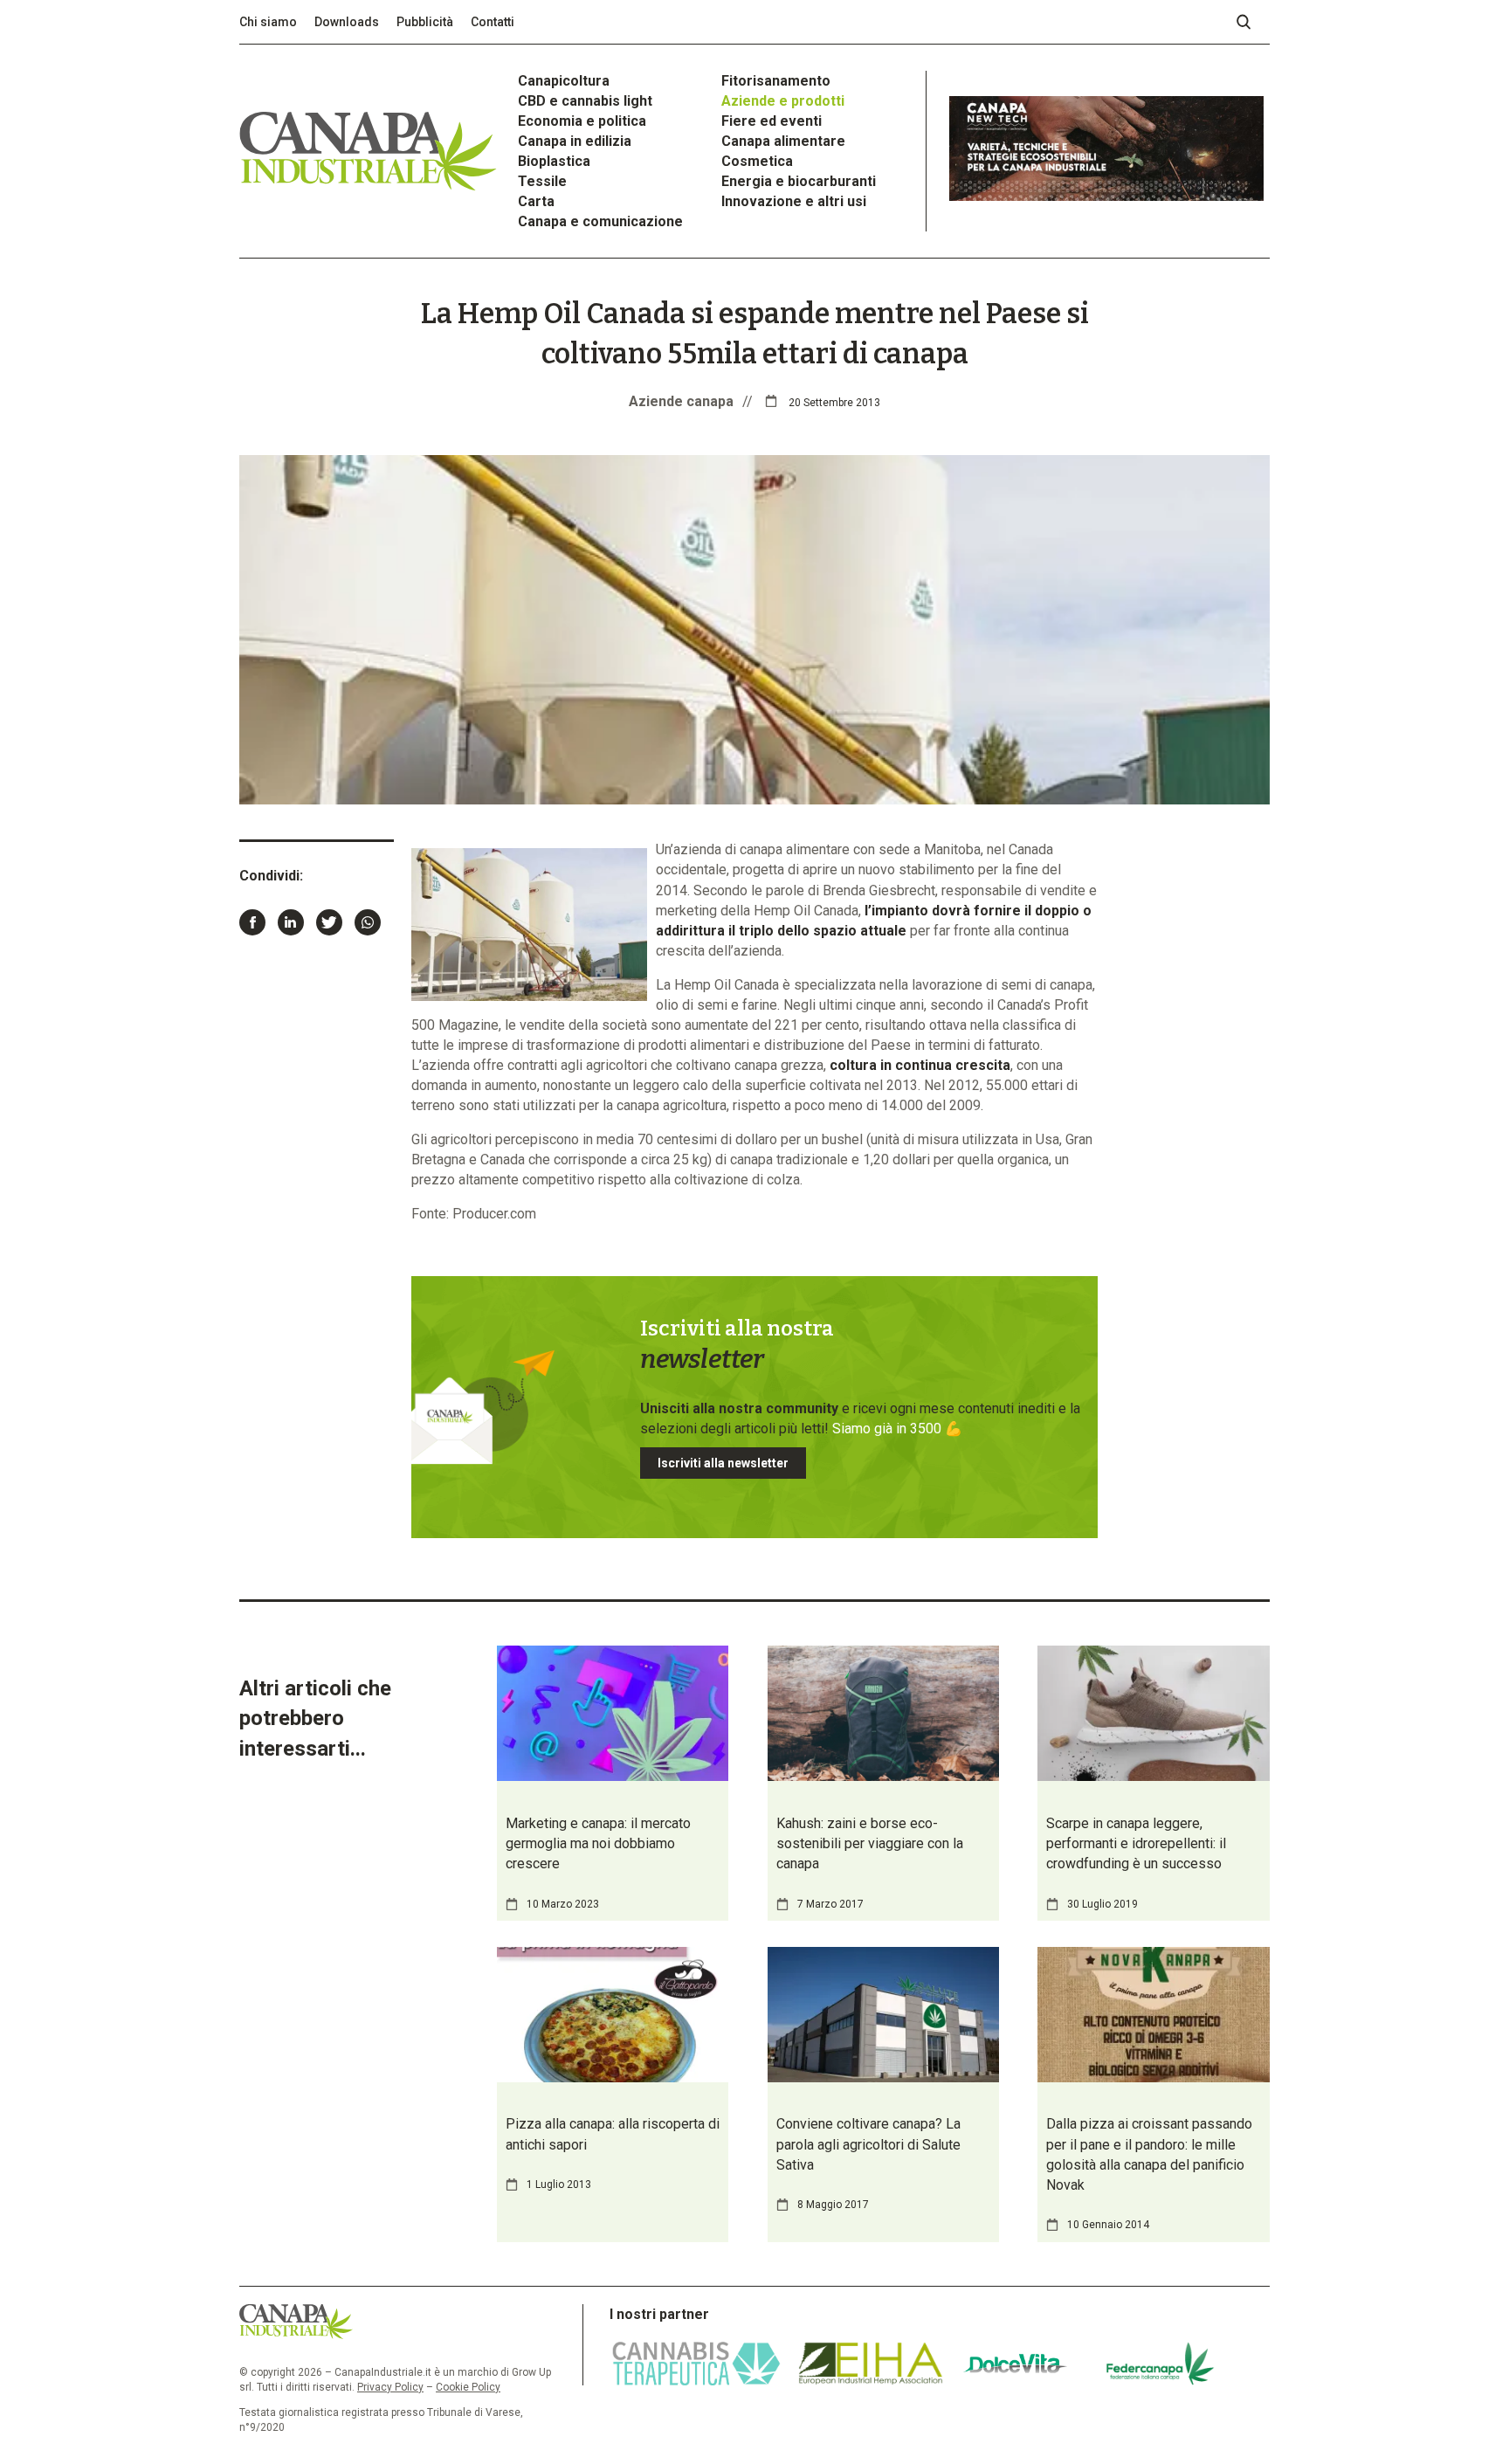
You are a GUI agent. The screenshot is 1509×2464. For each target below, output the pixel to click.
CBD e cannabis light (585, 101)
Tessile (542, 181)
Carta (536, 201)
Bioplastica (554, 161)
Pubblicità (425, 22)
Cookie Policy (468, 2387)
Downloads (347, 22)
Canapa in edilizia (575, 141)
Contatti (493, 22)
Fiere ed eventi (772, 121)
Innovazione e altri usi (794, 201)
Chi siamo (268, 22)
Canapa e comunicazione (600, 221)
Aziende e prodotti (783, 101)
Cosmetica (757, 161)
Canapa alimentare (783, 141)
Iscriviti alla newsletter (723, 1463)
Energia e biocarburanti (799, 181)
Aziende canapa (681, 401)
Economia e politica (582, 121)
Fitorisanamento (776, 81)
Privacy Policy (390, 2387)
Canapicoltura (564, 81)
